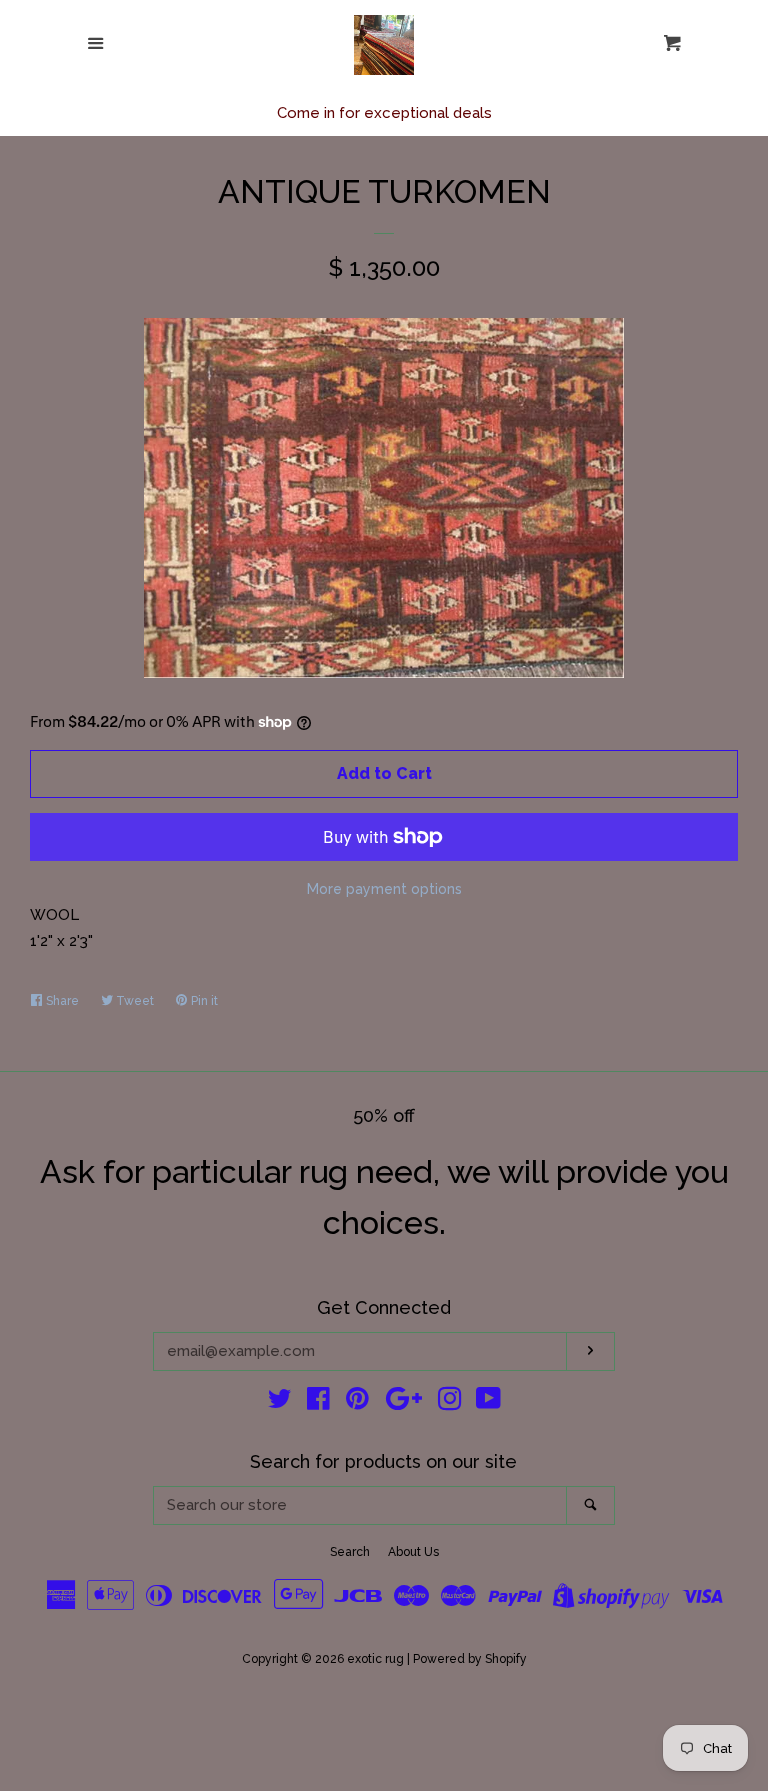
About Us (413, 1552)
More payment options (384, 889)
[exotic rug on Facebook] (318, 1403)
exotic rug (375, 1659)
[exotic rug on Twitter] (280, 1403)
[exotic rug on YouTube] (488, 1403)
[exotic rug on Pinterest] (357, 1403)
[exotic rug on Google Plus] (404, 1403)
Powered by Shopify (470, 1659)
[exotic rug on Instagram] (450, 1403)
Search (350, 1552)
